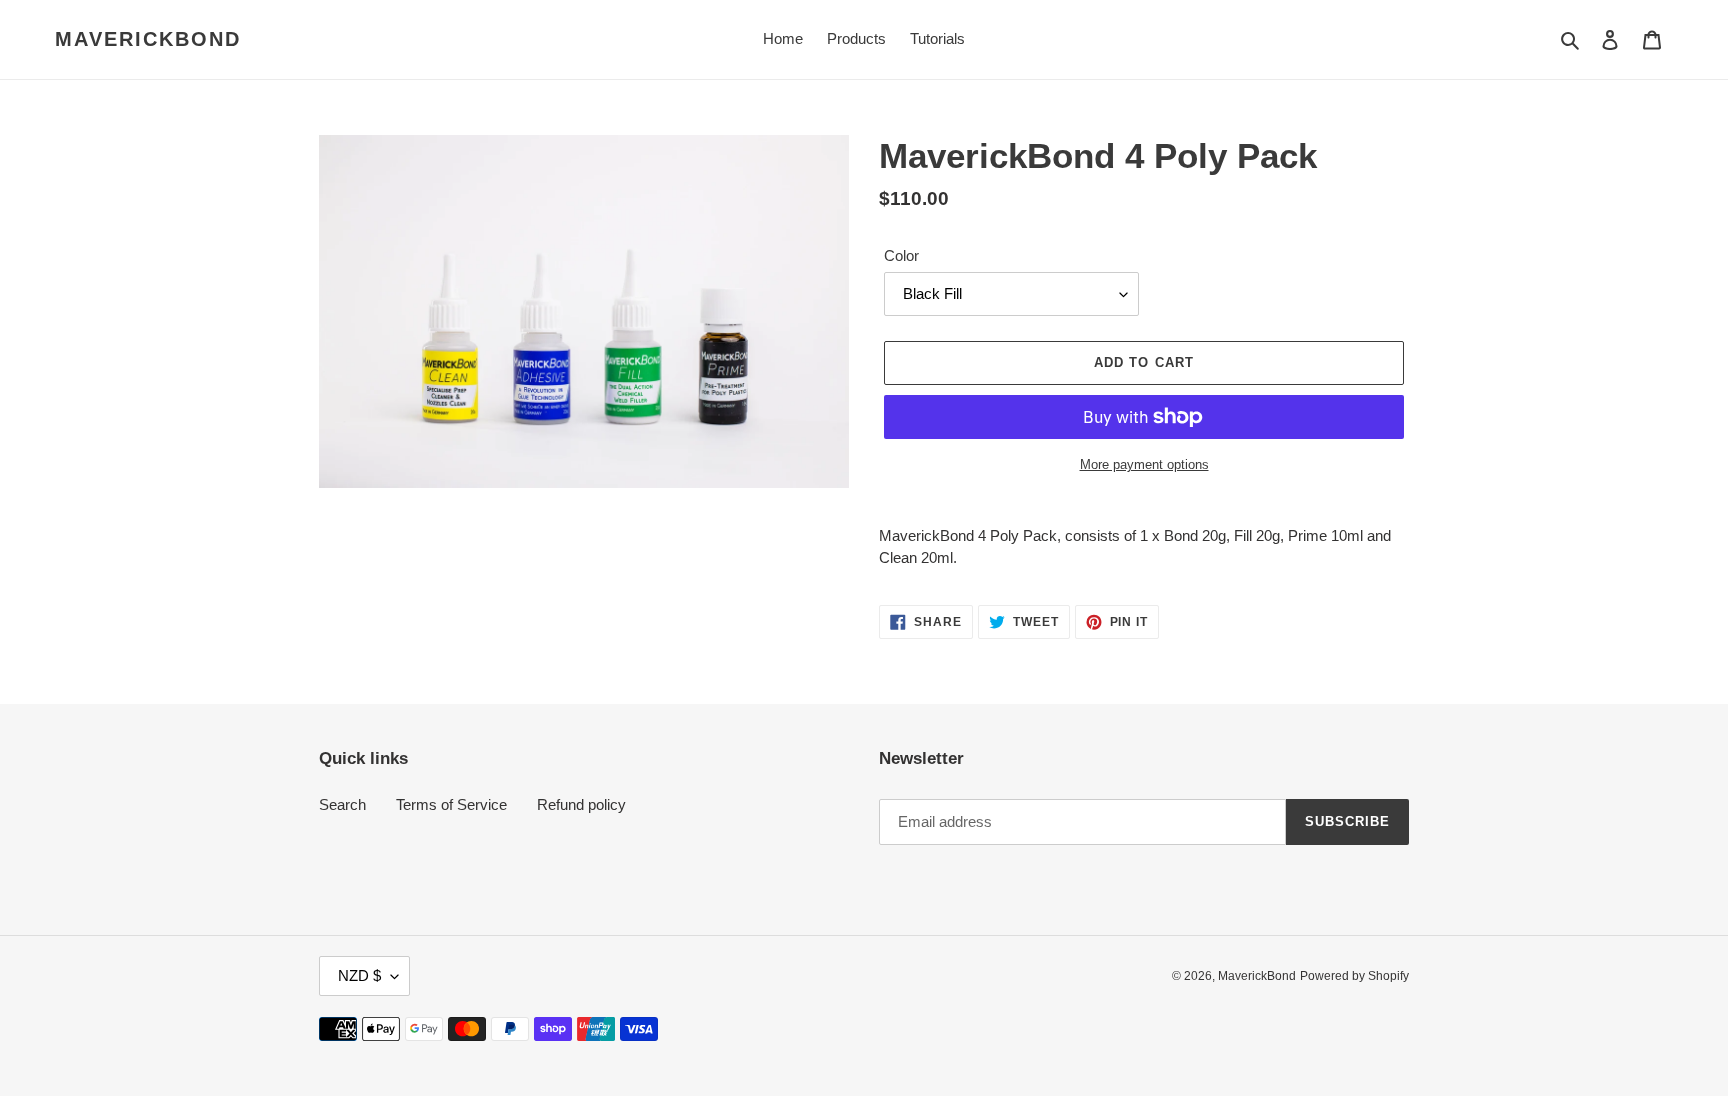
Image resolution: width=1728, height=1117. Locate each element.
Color (901, 255)
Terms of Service (451, 804)
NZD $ (359, 975)
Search (342, 804)
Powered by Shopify (1354, 976)
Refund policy (581, 804)
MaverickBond (148, 39)
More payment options (1144, 464)
